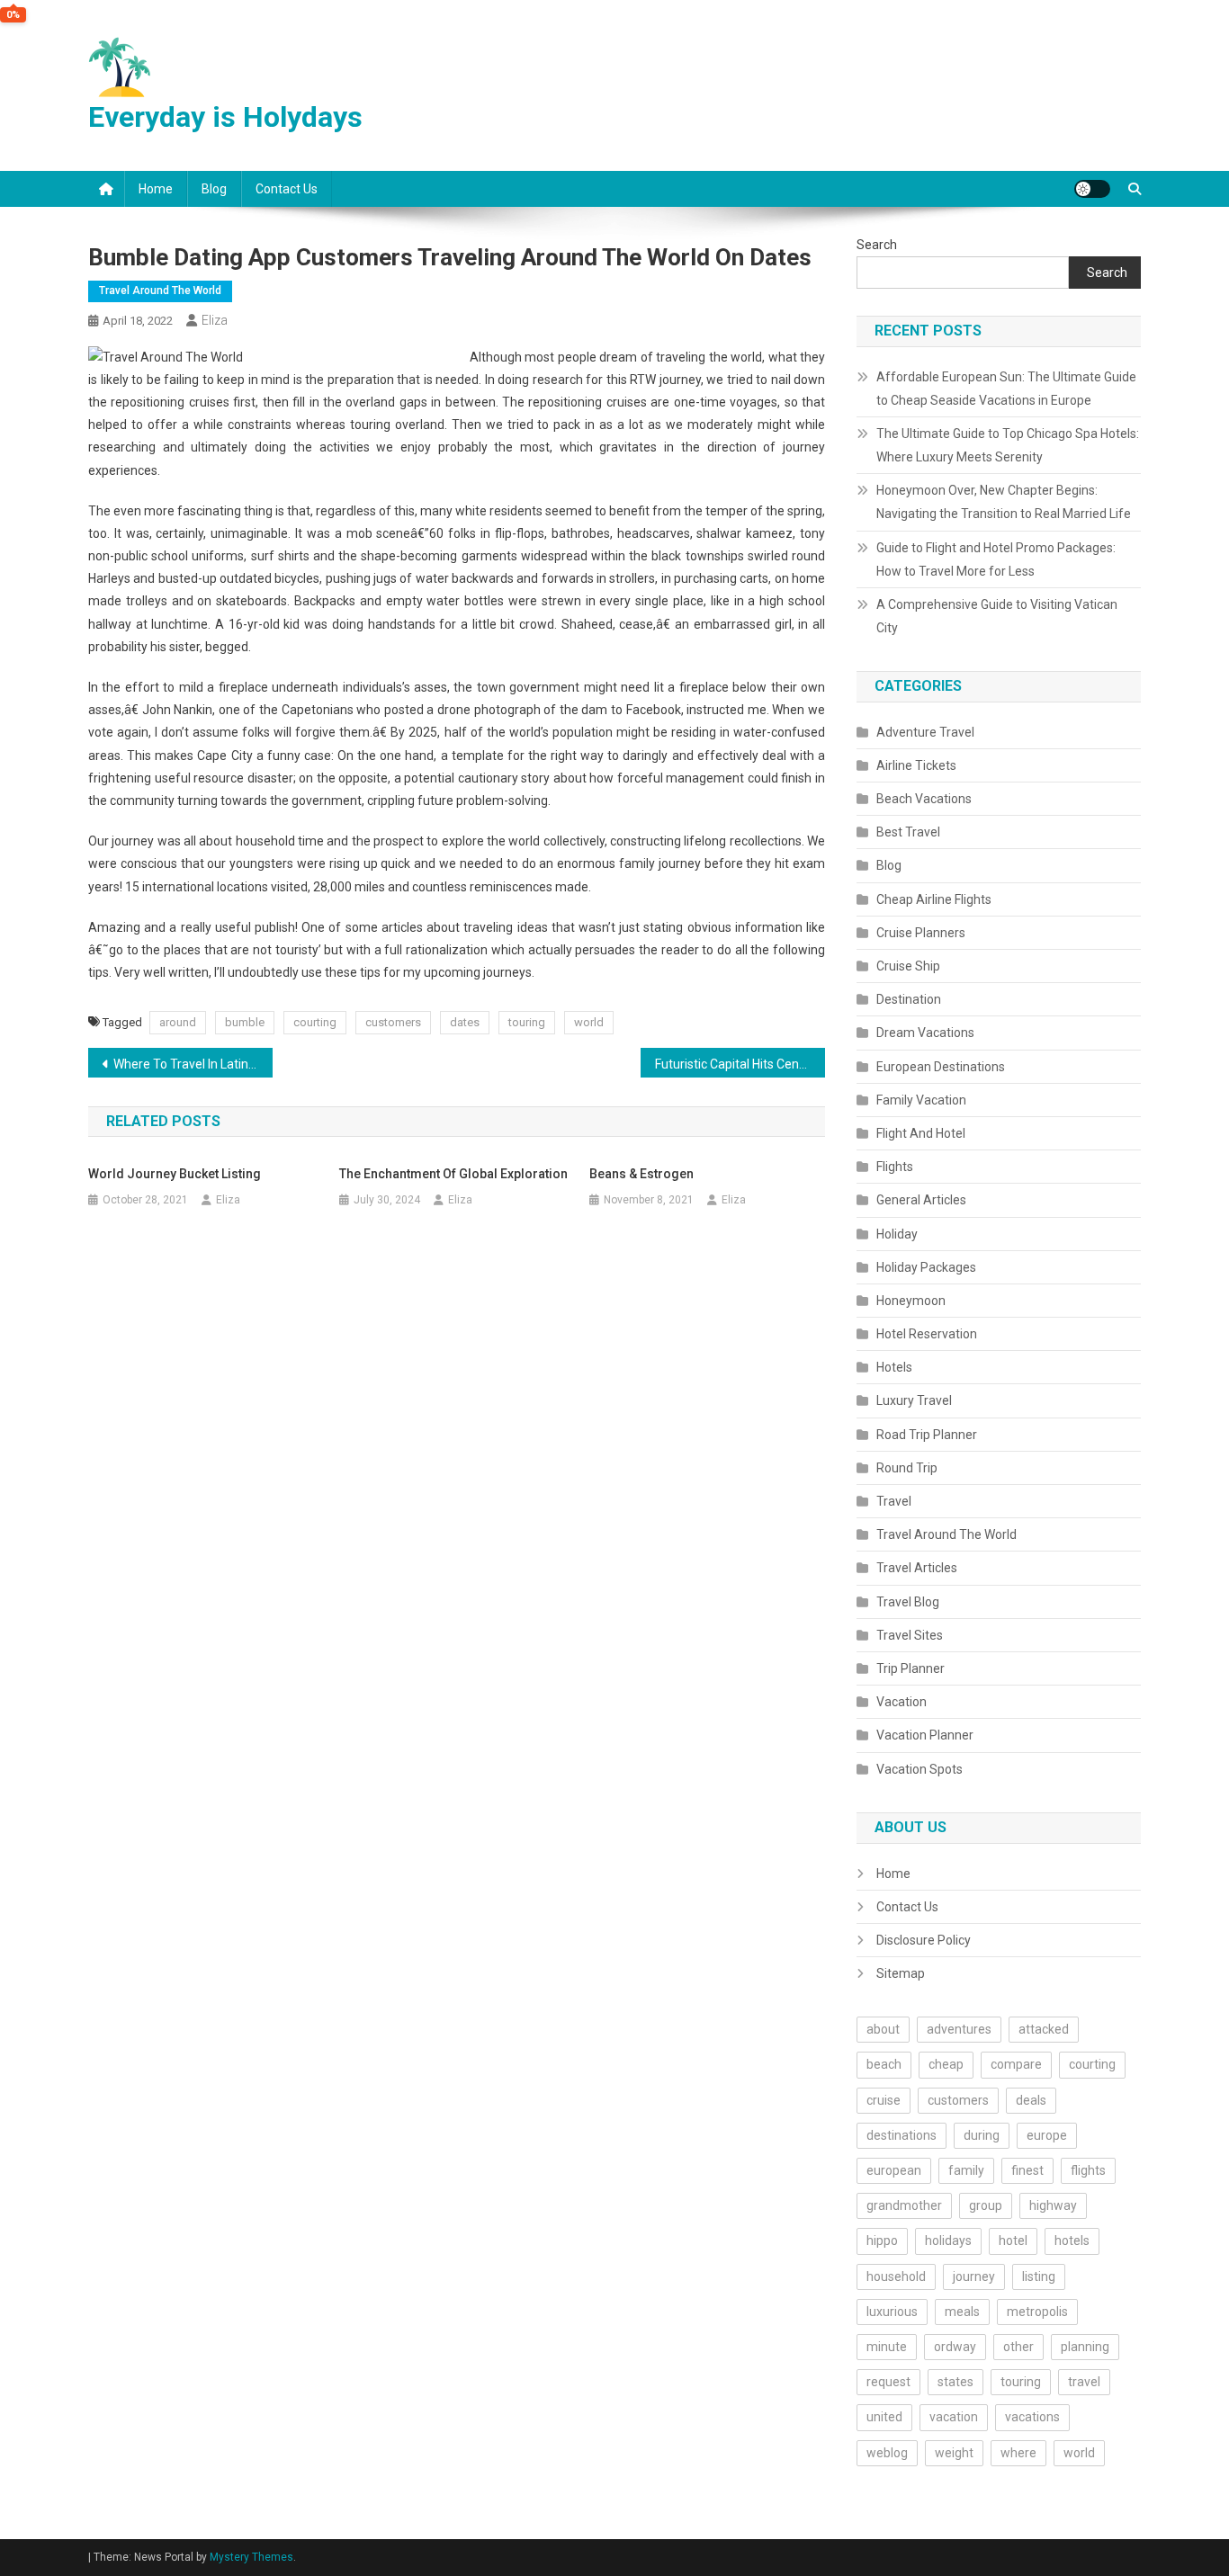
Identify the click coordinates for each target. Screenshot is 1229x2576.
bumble (245, 1022)
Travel (894, 1501)
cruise (884, 2100)
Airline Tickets (916, 765)
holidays (948, 2241)
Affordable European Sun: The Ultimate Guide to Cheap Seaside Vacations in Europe (1006, 389)
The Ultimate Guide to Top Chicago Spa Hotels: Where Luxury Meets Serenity (1008, 445)
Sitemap (901, 1973)
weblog (887, 2453)
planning (1085, 2347)
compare (1016, 2064)
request (888, 2382)
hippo (882, 2241)
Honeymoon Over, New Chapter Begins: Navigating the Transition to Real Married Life (1004, 502)
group (986, 2205)
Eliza (215, 320)
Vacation (902, 1702)
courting (315, 1022)
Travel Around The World (160, 291)
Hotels (894, 1367)
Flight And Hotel (921, 1133)
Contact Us (287, 189)
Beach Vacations (924, 799)
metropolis (1037, 2312)
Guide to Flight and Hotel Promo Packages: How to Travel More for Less (996, 559)
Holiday (897, 1234)
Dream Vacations (925, 1033)
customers (393, 1022)
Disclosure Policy (924, 1940)
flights (1088, 2170)
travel (1084, 2382)
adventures (959, 2029)
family (966, 2170)
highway (1053, 2205)
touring (527, 1022)
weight (954, 2453)
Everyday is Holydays (225, 117)
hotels (1072, 2241)
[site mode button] (1092, 189)
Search (877, 245)
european (894, 2170)
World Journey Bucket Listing (175, 1174)
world (589, 1022)
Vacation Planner (925, 1735)
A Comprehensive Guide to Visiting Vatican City (997, 616)
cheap (946, 2064)
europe (1047, 2135)
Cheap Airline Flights (934, 899)
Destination (909, 999)
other (1018, 2347)
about (883, 2029)
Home (156, 189)
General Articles (921, 1200)
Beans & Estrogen (641, 1174)
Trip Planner (911, 1668)
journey (974, 2276)
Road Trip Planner (927, 1435)
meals (962, 2312)
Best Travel (908, 832)
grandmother (904, 2205)
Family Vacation (921, 1100)
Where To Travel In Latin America (193, 1064)
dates (465, 1022)
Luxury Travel (914, 1400)
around (178, 1022)
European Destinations (941, 1067)
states (955, 2382)
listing (1039, 2276)
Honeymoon (911, 1301)
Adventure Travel (925, 732)
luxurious (892, 2312)
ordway (955, 2347)
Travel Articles (917, 1568)
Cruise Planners (921, 933)
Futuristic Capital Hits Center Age (740, 1064)
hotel (1013, 2241)
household (896, 2276)
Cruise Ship (908, 966)
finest (1027, 2170)
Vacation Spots (920, 1769)
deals (1031, 2100)
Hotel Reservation (927, 1334)
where (1018, 2453)
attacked (1044, 2029)
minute (887, 2347)
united (884, 2417)
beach (884, 2064)
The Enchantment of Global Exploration (453, 1174)
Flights (895, 1167)
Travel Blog (908, 1602)
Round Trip (907, 1468)
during (982, 2135)
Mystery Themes (251, 2557)
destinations (902, 2135)
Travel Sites (910, 1635)
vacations (1032, 2417)
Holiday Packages (926, 1267)
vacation (954, 2417)
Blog (214, 189)
